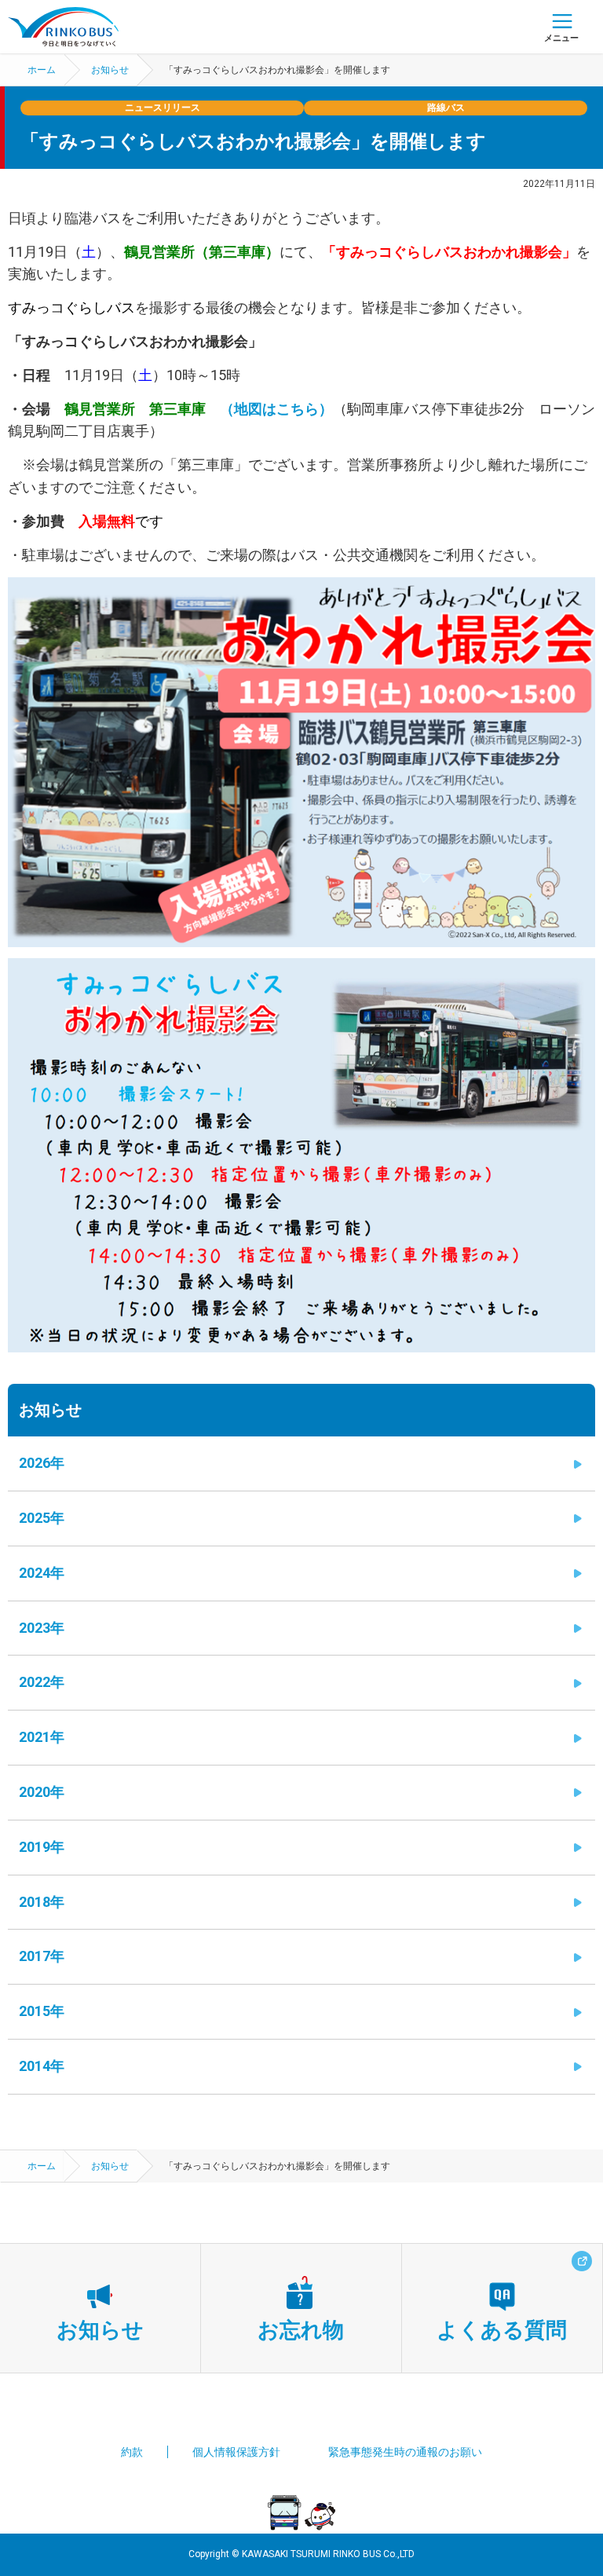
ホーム (42, 70)
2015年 (42, 2011)
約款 (132, 2452)
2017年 (42, 1956)
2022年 (42, 1682)
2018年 (42, 1902)
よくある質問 (502, 2330)
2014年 (42, 2066)
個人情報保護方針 (236, 2452)
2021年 (42, 1737)
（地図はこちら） (276, 409)
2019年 (42, 1847)
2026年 (42, 1463)
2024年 (42, 1573)
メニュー (561, 38)
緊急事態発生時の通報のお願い (405, 2452)
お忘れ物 (301, 2330)
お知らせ (110, 70)
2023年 (42, 1628)
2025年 (42, 1518)
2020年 (42, 1792)
